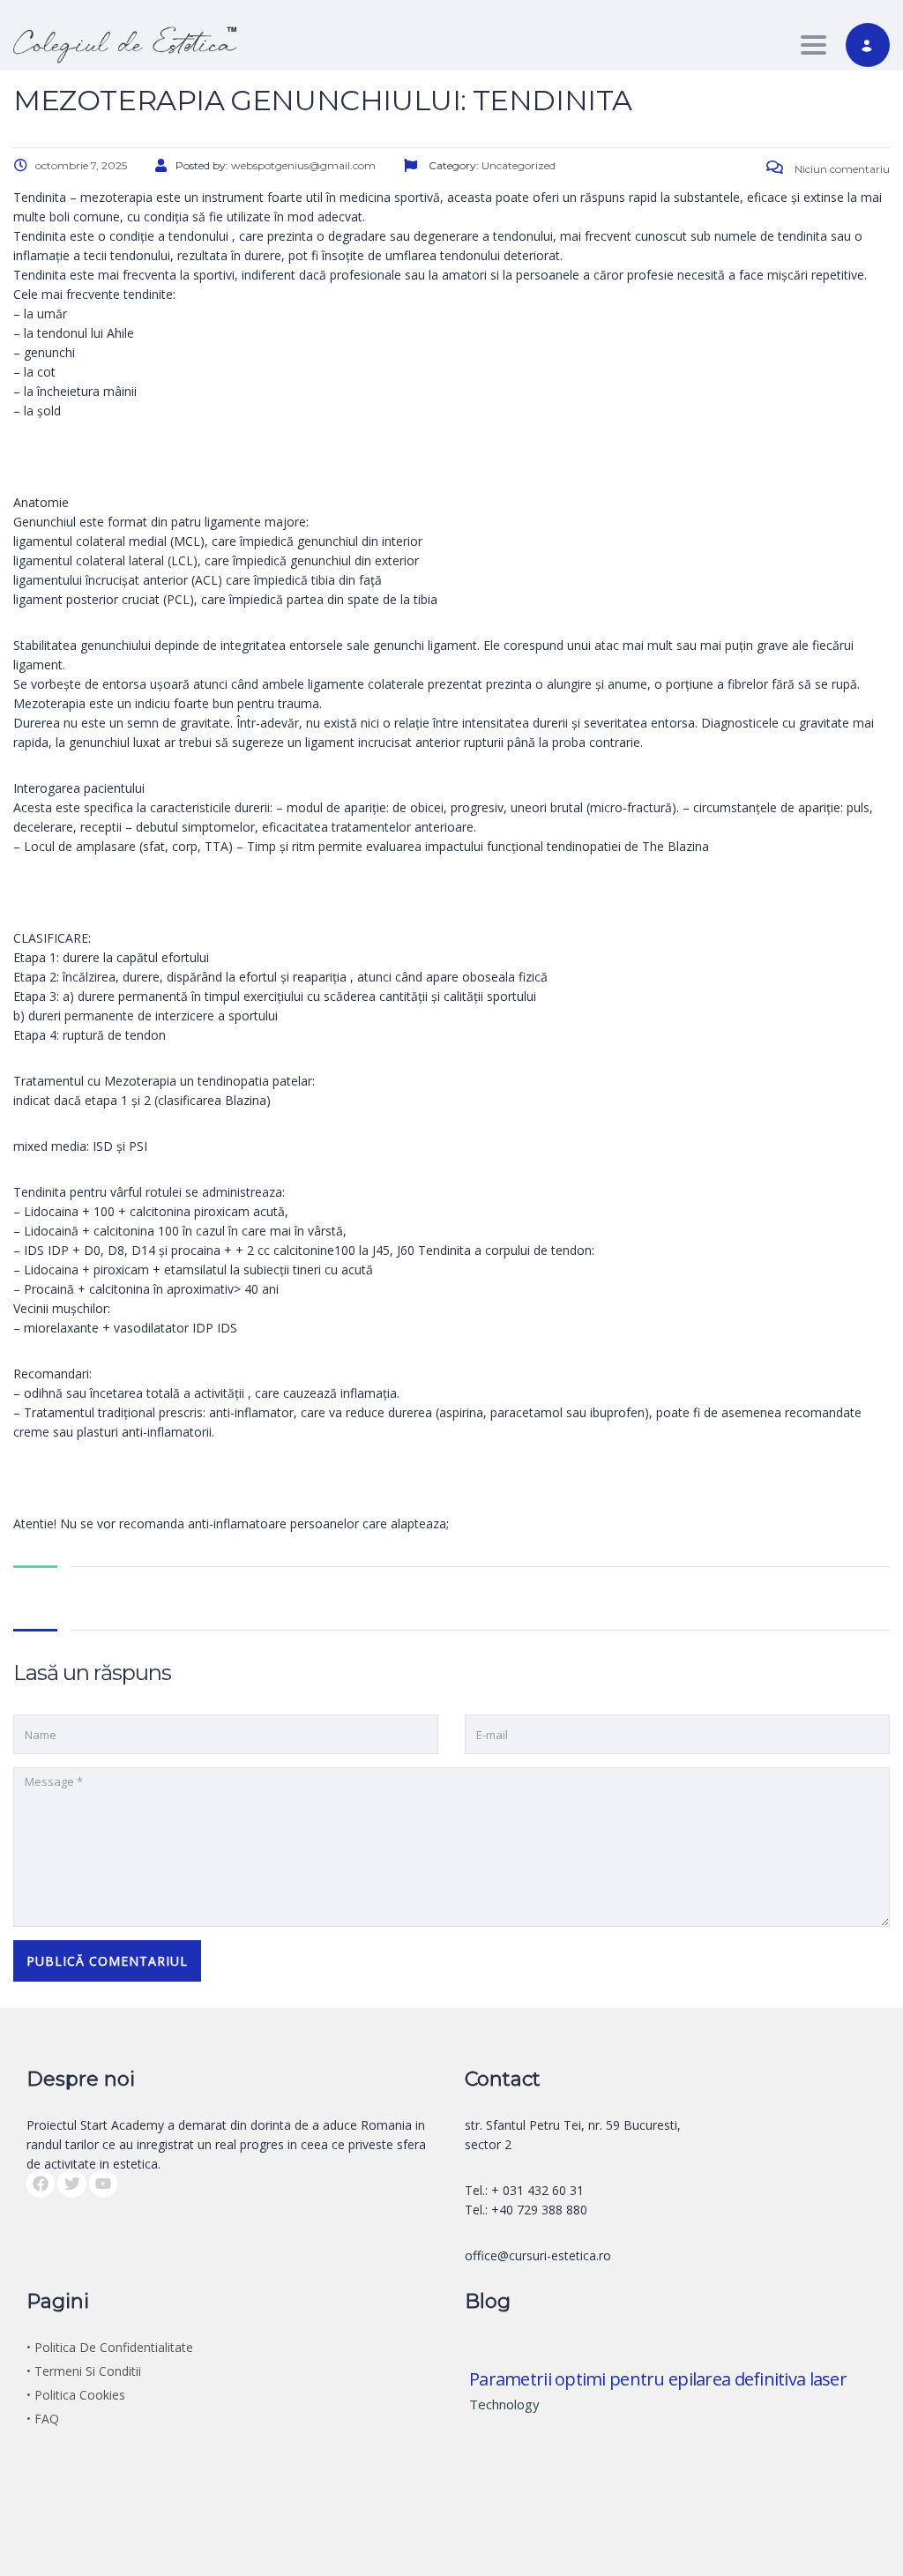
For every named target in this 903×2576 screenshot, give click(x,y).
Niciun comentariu (841, 169)
